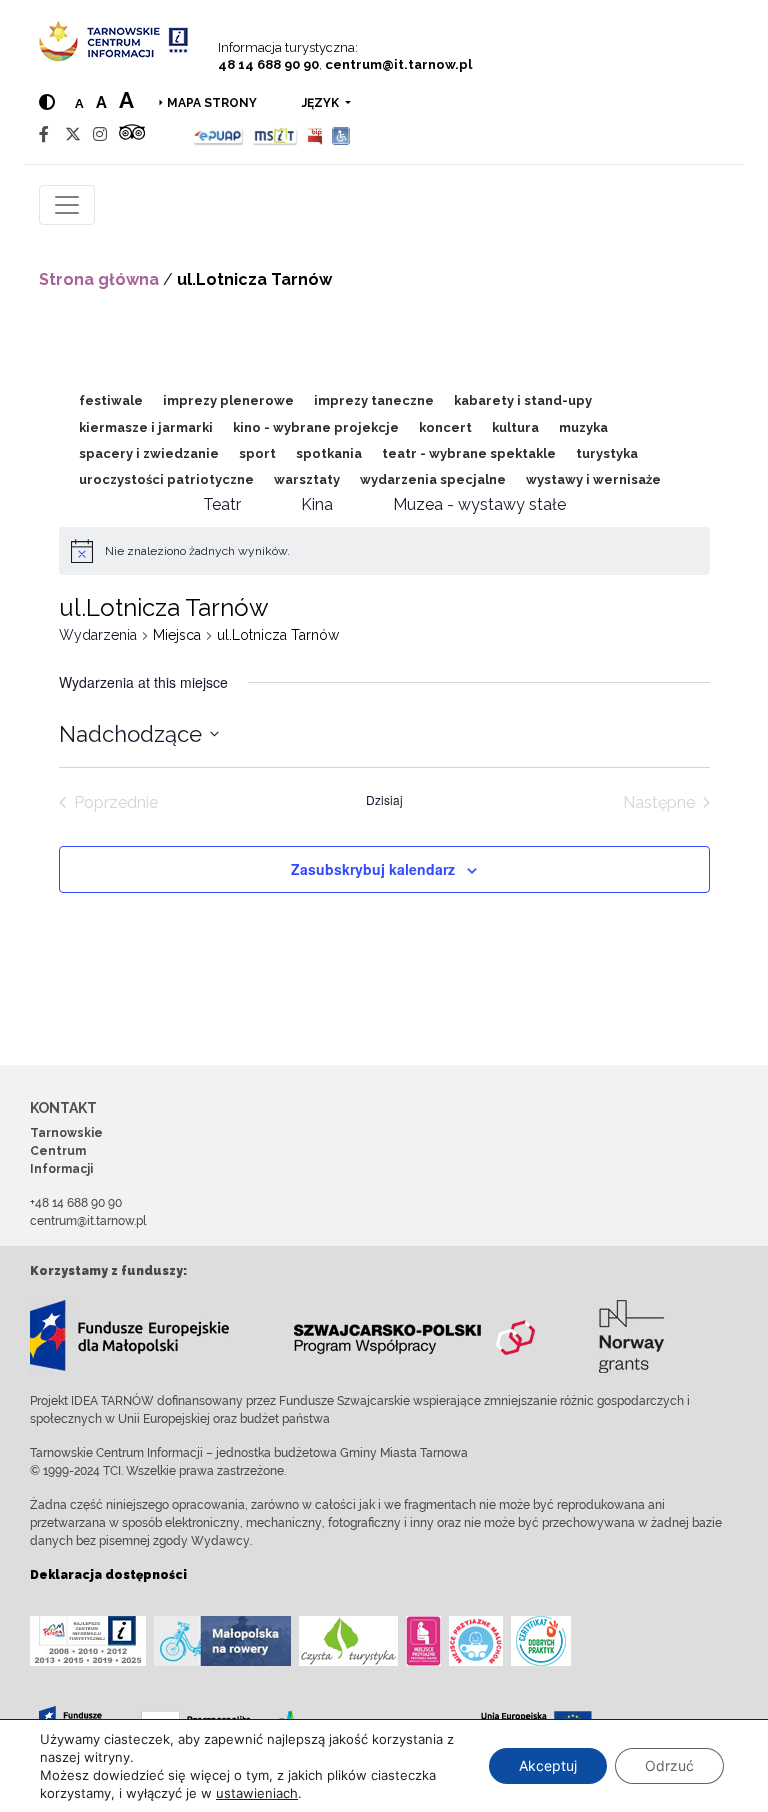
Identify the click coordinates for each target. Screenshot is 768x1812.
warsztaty (307, 479)
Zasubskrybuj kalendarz (373, 869)
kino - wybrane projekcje (316, 427)
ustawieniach (257, 1793)
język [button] (322, 103)
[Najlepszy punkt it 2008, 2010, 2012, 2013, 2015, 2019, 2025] (88, 1641)
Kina (317, 504)
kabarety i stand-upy (523, 400)
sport (257, 453)
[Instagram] (100, 134)
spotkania (329, 453)
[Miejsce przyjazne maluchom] (476, 1641)
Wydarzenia (98, 635)
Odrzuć (669, 1765)
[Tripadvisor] (132, 134)
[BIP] (315, 134)
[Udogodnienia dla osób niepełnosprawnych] (341, 134)
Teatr (222, 504)
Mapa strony (212, 103)
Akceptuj (548, 1765)
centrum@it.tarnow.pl (398, 64)
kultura (515, 427)
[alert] (197, 551)
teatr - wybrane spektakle (469, 453)
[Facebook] (44, 134)
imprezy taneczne (374, 400)
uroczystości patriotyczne (166, 479)
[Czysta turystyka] (348, 1641)
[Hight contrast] (47, 102)
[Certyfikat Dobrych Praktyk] (541, 1641)
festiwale (111, 400)
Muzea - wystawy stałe (479, 504)
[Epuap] (218, 134)
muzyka (583, 427)
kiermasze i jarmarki (146, 427)
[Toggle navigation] (67, 205)
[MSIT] (275, 134)
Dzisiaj (384, 800)
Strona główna (99, 279)
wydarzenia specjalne (433, 479)
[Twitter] (73, 134)
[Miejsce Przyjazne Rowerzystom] (222, 1641)
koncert (445, 427)
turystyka (607, 453)
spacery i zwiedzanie (149, 453)
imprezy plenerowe (228, 400)
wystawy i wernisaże (593, 479)
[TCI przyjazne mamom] (423, 1641)
